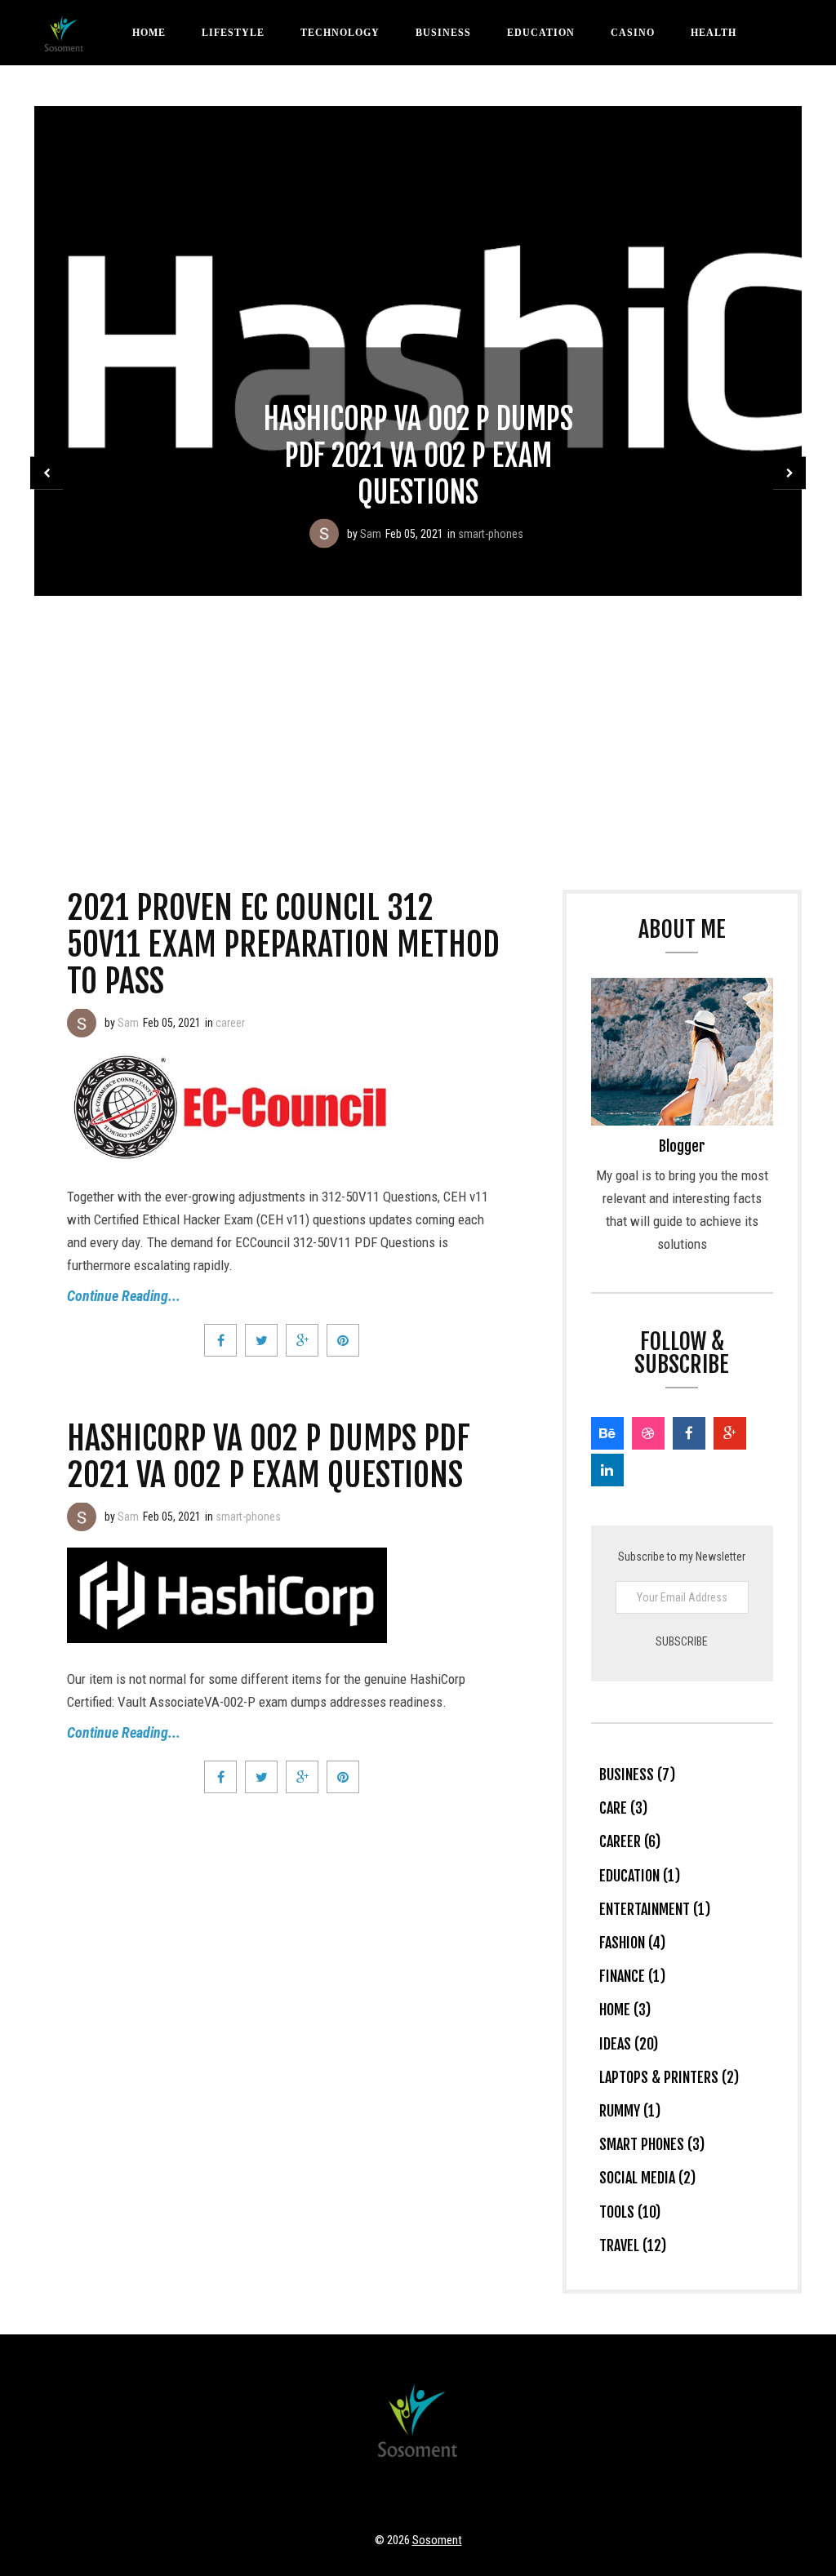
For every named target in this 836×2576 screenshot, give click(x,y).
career (230, 1023)
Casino (633, 33)
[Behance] (607, 1433)
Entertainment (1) (655, 1909)
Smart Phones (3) (652, 2144)
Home (149, 33)
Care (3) (623, 1808)
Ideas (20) (629, 2044)
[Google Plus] (730, 1433)
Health (714, 33)
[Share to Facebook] (220, 1340)
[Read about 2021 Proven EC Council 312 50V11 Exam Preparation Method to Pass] (82, 1023)
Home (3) (625, 2010)
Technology (340, 33)
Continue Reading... (124, 1296)
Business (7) (637, 1774)
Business (443, 33)
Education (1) (640, 1876)
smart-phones (491, 534)
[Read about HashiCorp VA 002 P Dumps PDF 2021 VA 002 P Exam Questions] (324, 534)
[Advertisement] (418, 718)
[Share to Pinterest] (343, 1340)
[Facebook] (689, 1433)
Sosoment (437, 2540)
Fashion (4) (632, 1943)
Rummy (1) (630, 2111)
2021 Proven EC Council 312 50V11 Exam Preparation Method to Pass (283, 944)
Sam (371, 534)
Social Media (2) (647, 2178)
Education (541, 33)
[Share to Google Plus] (302, 1340)
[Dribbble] (648, 1433)
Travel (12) (633, 2245)
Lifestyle (233, 33)
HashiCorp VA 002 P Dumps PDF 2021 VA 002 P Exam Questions (418, 456)
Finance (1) (632, 1976)
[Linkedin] (607, 1470)
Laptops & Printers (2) (669, 2077)
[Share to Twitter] (261, 1340)
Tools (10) (630, 2212)
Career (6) (630, 1841)
